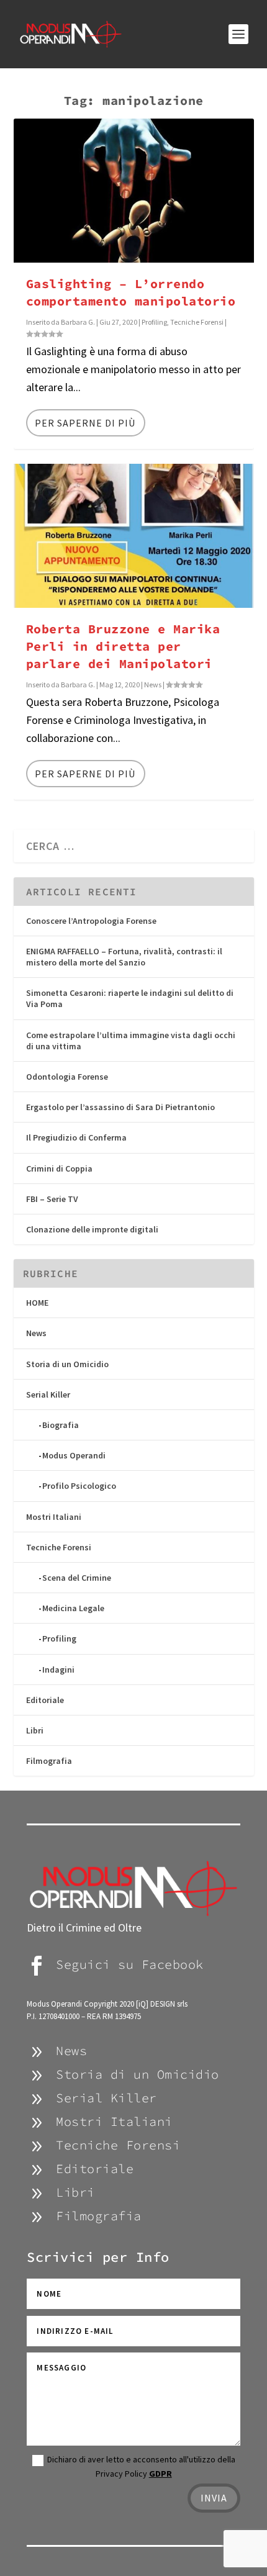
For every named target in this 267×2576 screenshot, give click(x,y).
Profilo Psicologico (79, 1486)
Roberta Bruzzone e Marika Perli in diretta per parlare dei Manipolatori (123, 646)
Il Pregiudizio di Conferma (76, 1137)
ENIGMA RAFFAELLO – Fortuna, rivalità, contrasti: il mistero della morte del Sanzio (124, 957)
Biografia (61, 1425)
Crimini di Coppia (59, 1168)
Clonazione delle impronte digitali (92, 1229)
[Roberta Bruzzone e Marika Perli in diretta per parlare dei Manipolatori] (134, 536)
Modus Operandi (74, 1455)
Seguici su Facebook (130, 1964)
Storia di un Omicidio (67, 1364)
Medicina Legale (73, 1608)
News (153, 685)
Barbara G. (78, 322)
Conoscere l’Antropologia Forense (91, 921)
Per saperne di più (85, 423)
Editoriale (45, 1700)
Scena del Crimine (77, 1578)
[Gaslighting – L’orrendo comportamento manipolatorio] (134, 191)
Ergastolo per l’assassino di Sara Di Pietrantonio (120, 1107)
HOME (37, 1303)
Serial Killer (48, 1394)
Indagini (58, 1670)
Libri (35, 1730)
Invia (214, 2498)
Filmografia (49, 1761)
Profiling (154, 322)
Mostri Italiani (54, 1517)
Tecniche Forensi (197, 322)
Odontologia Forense (67, 1077)
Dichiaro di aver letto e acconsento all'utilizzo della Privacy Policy (141, 2466)
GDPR (161, 2474)
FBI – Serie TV (52, 1199)
